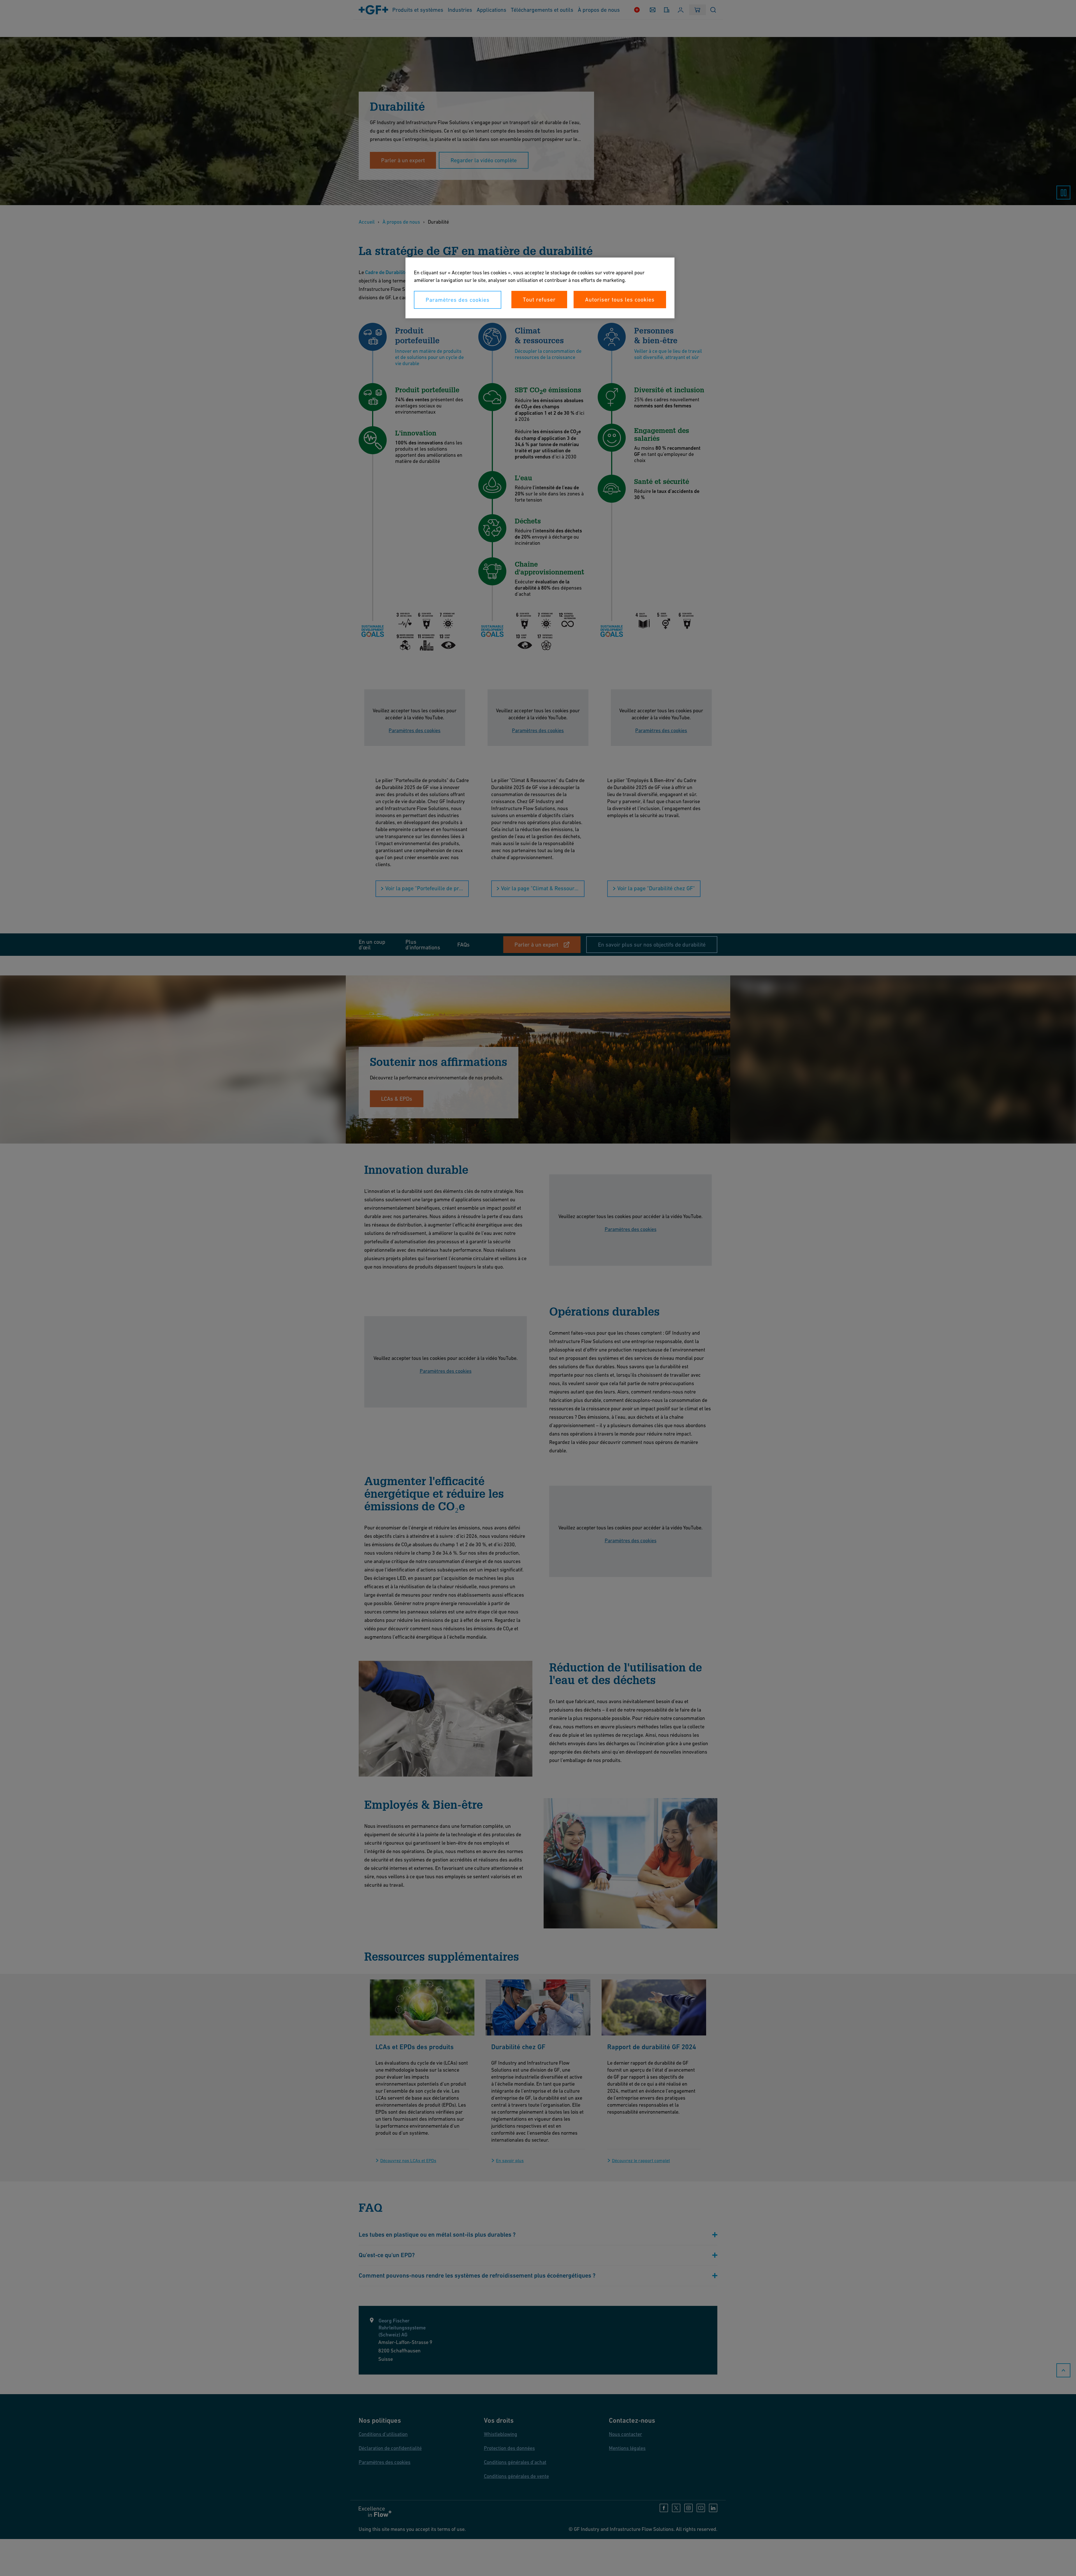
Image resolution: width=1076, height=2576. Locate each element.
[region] (540, 288)
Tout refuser (539, 300)
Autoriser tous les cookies (620, 300)
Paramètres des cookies (458, 300)
